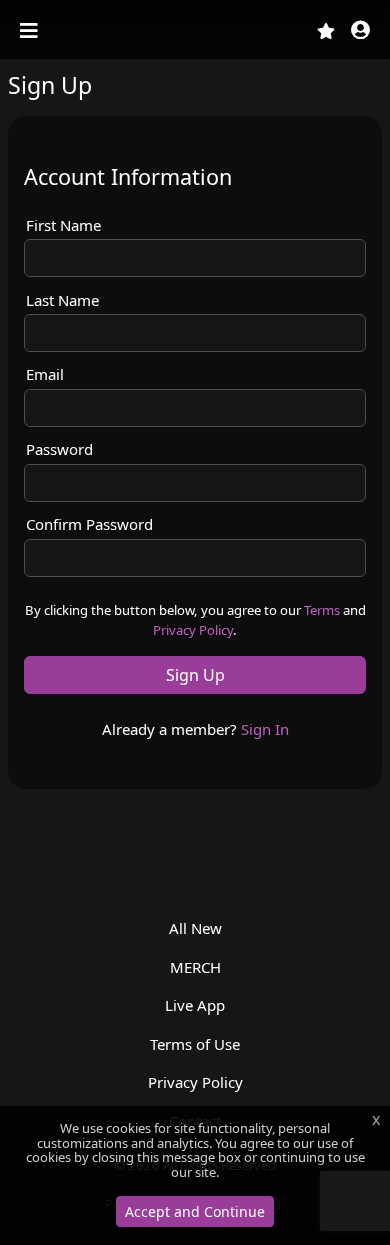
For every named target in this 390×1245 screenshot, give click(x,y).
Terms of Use (195, 1044)
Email (45, 374)
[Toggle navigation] (31, 31)
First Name (63, 225)
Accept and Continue (195, 1211)
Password (59, 449)
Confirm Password (89, 524)
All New (195, 928)
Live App (195, 1005)
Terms (322, 610)
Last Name (62, 300)
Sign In (265, 729)
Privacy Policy (193, 630)
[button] (360, 31)
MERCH (195, 967)
